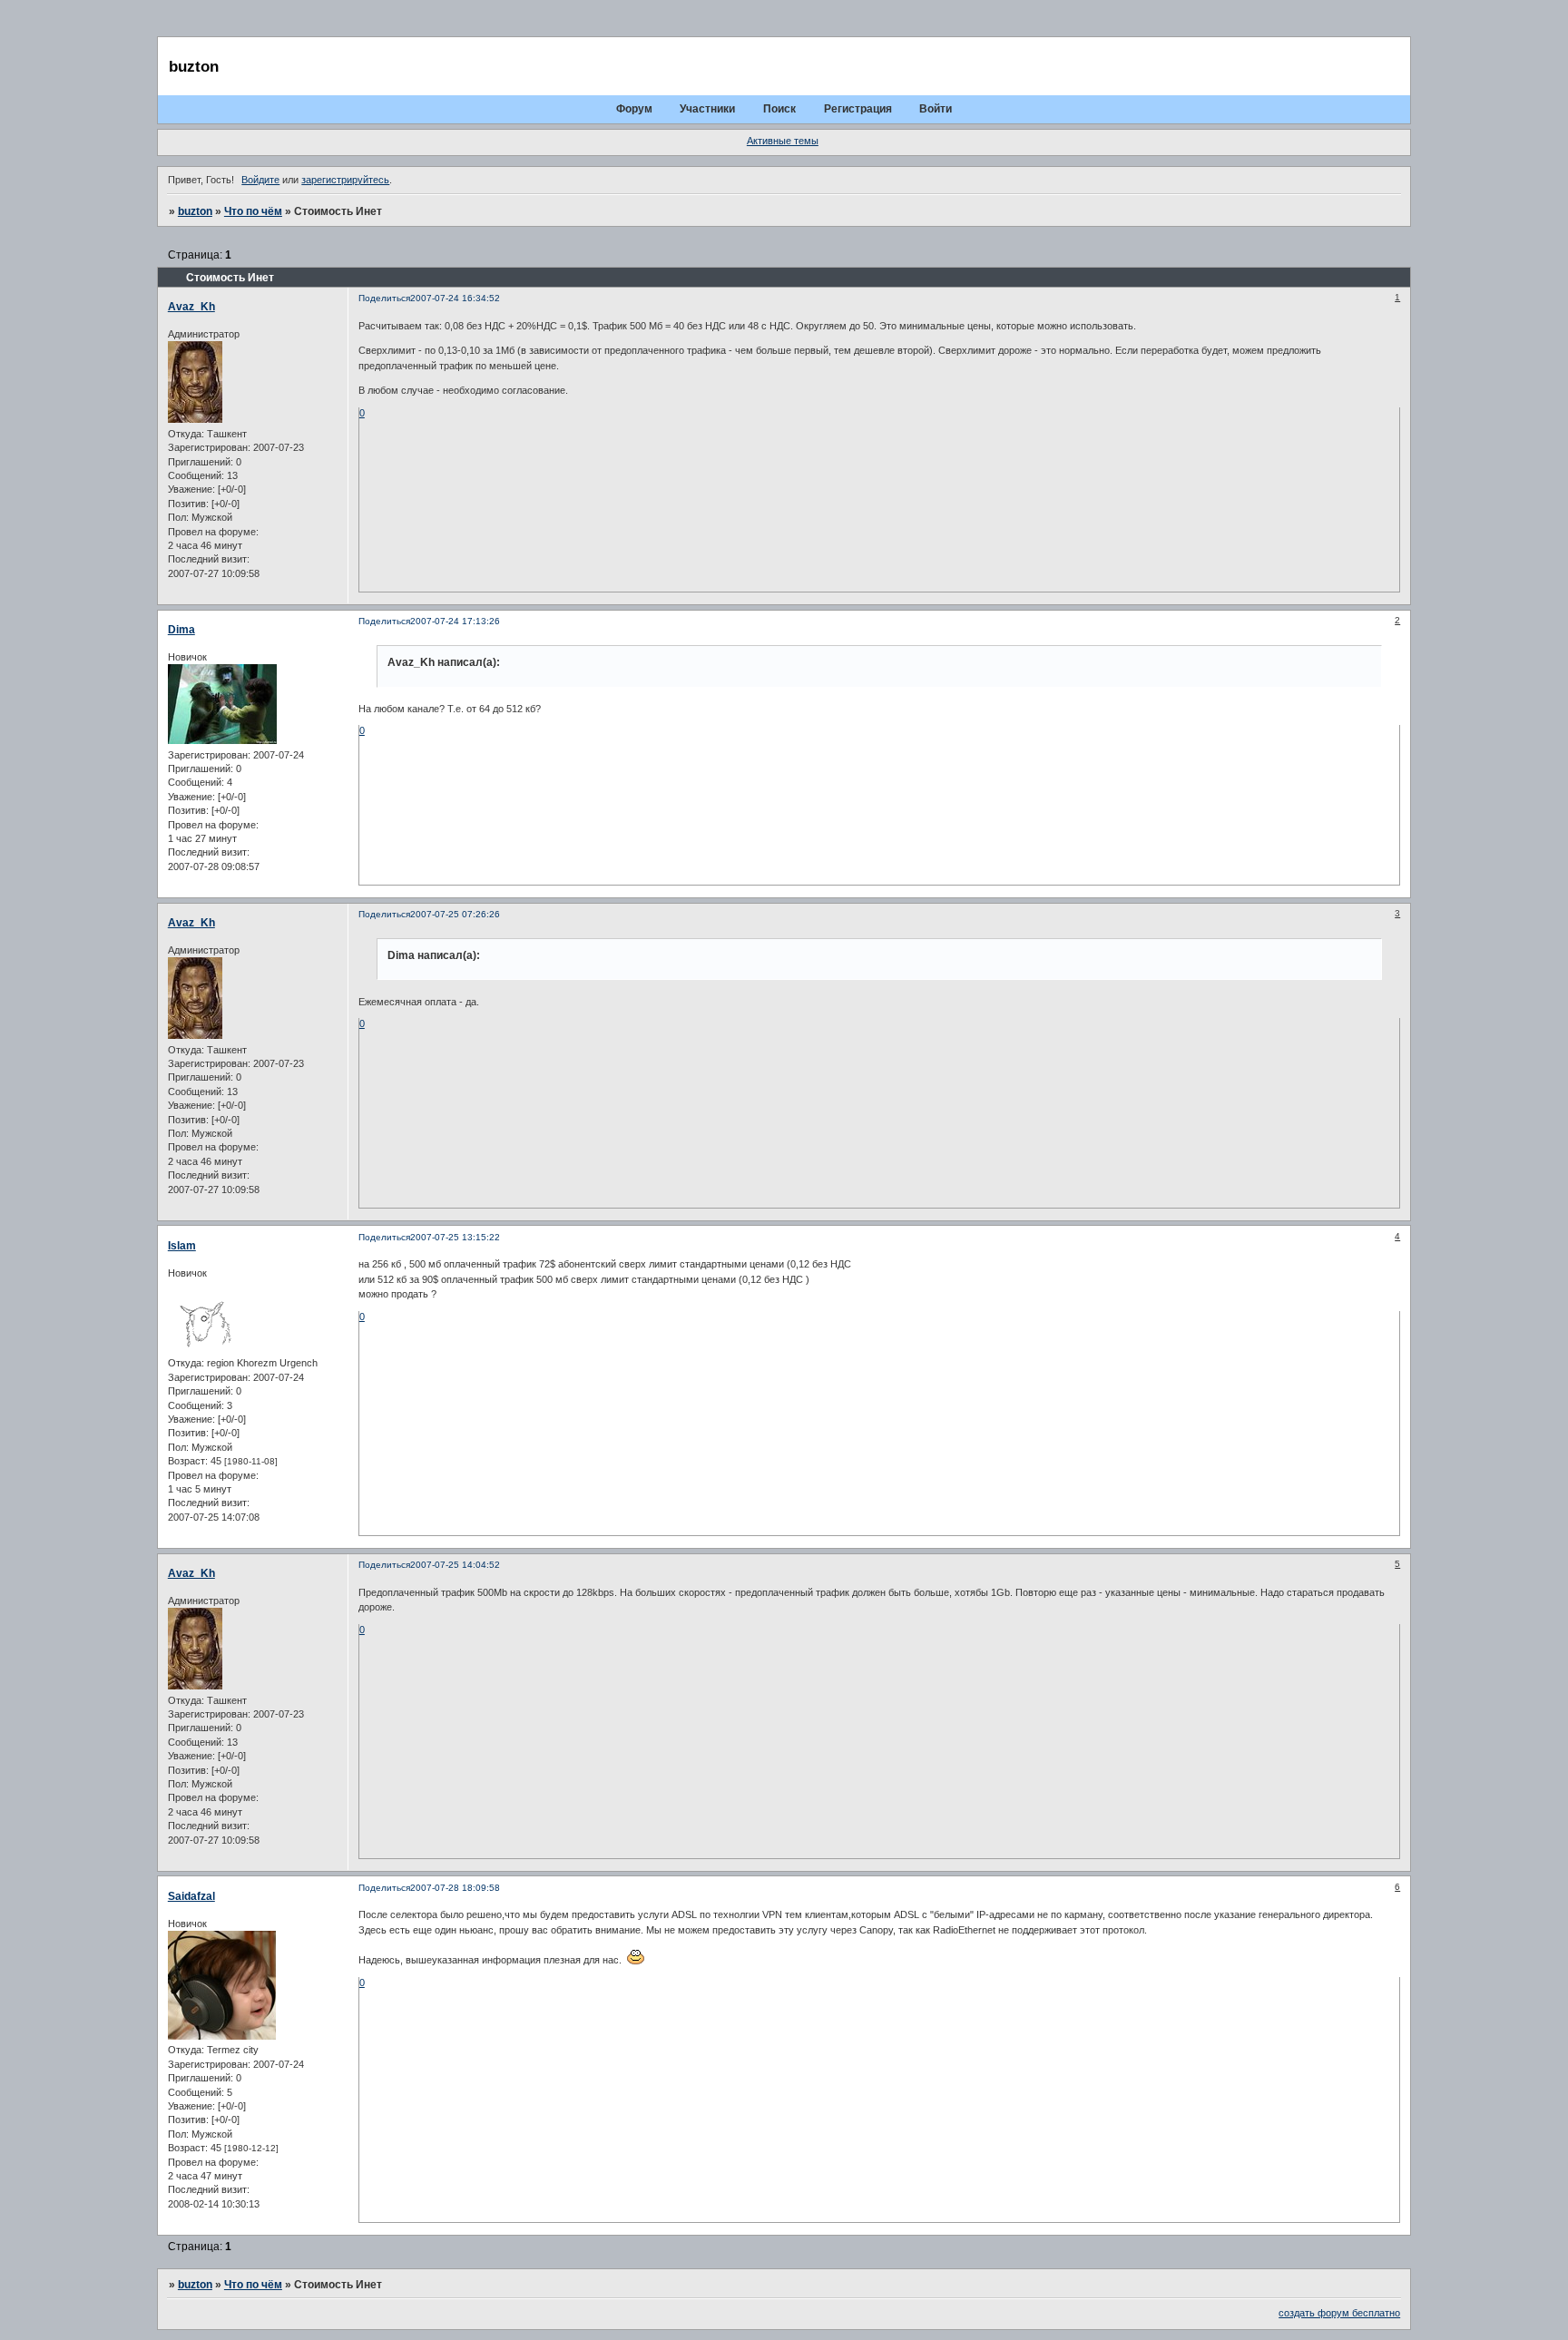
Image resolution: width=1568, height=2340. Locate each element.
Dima (181, 630)
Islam (182, 1246)
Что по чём (253, 211)
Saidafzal (191, 1896)
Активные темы (783, 141)
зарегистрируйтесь (345, 180)
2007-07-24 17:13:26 (455, 621)
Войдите (260, 180)
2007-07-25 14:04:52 (455, 1565)
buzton (195, 211)
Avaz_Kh (191, 307)
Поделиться (384, 298)
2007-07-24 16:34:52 (455, 298)
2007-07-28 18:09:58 (455, 1888)
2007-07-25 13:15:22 (455, 1237)
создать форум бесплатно (1339, 2313)
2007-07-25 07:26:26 (455, 914)
